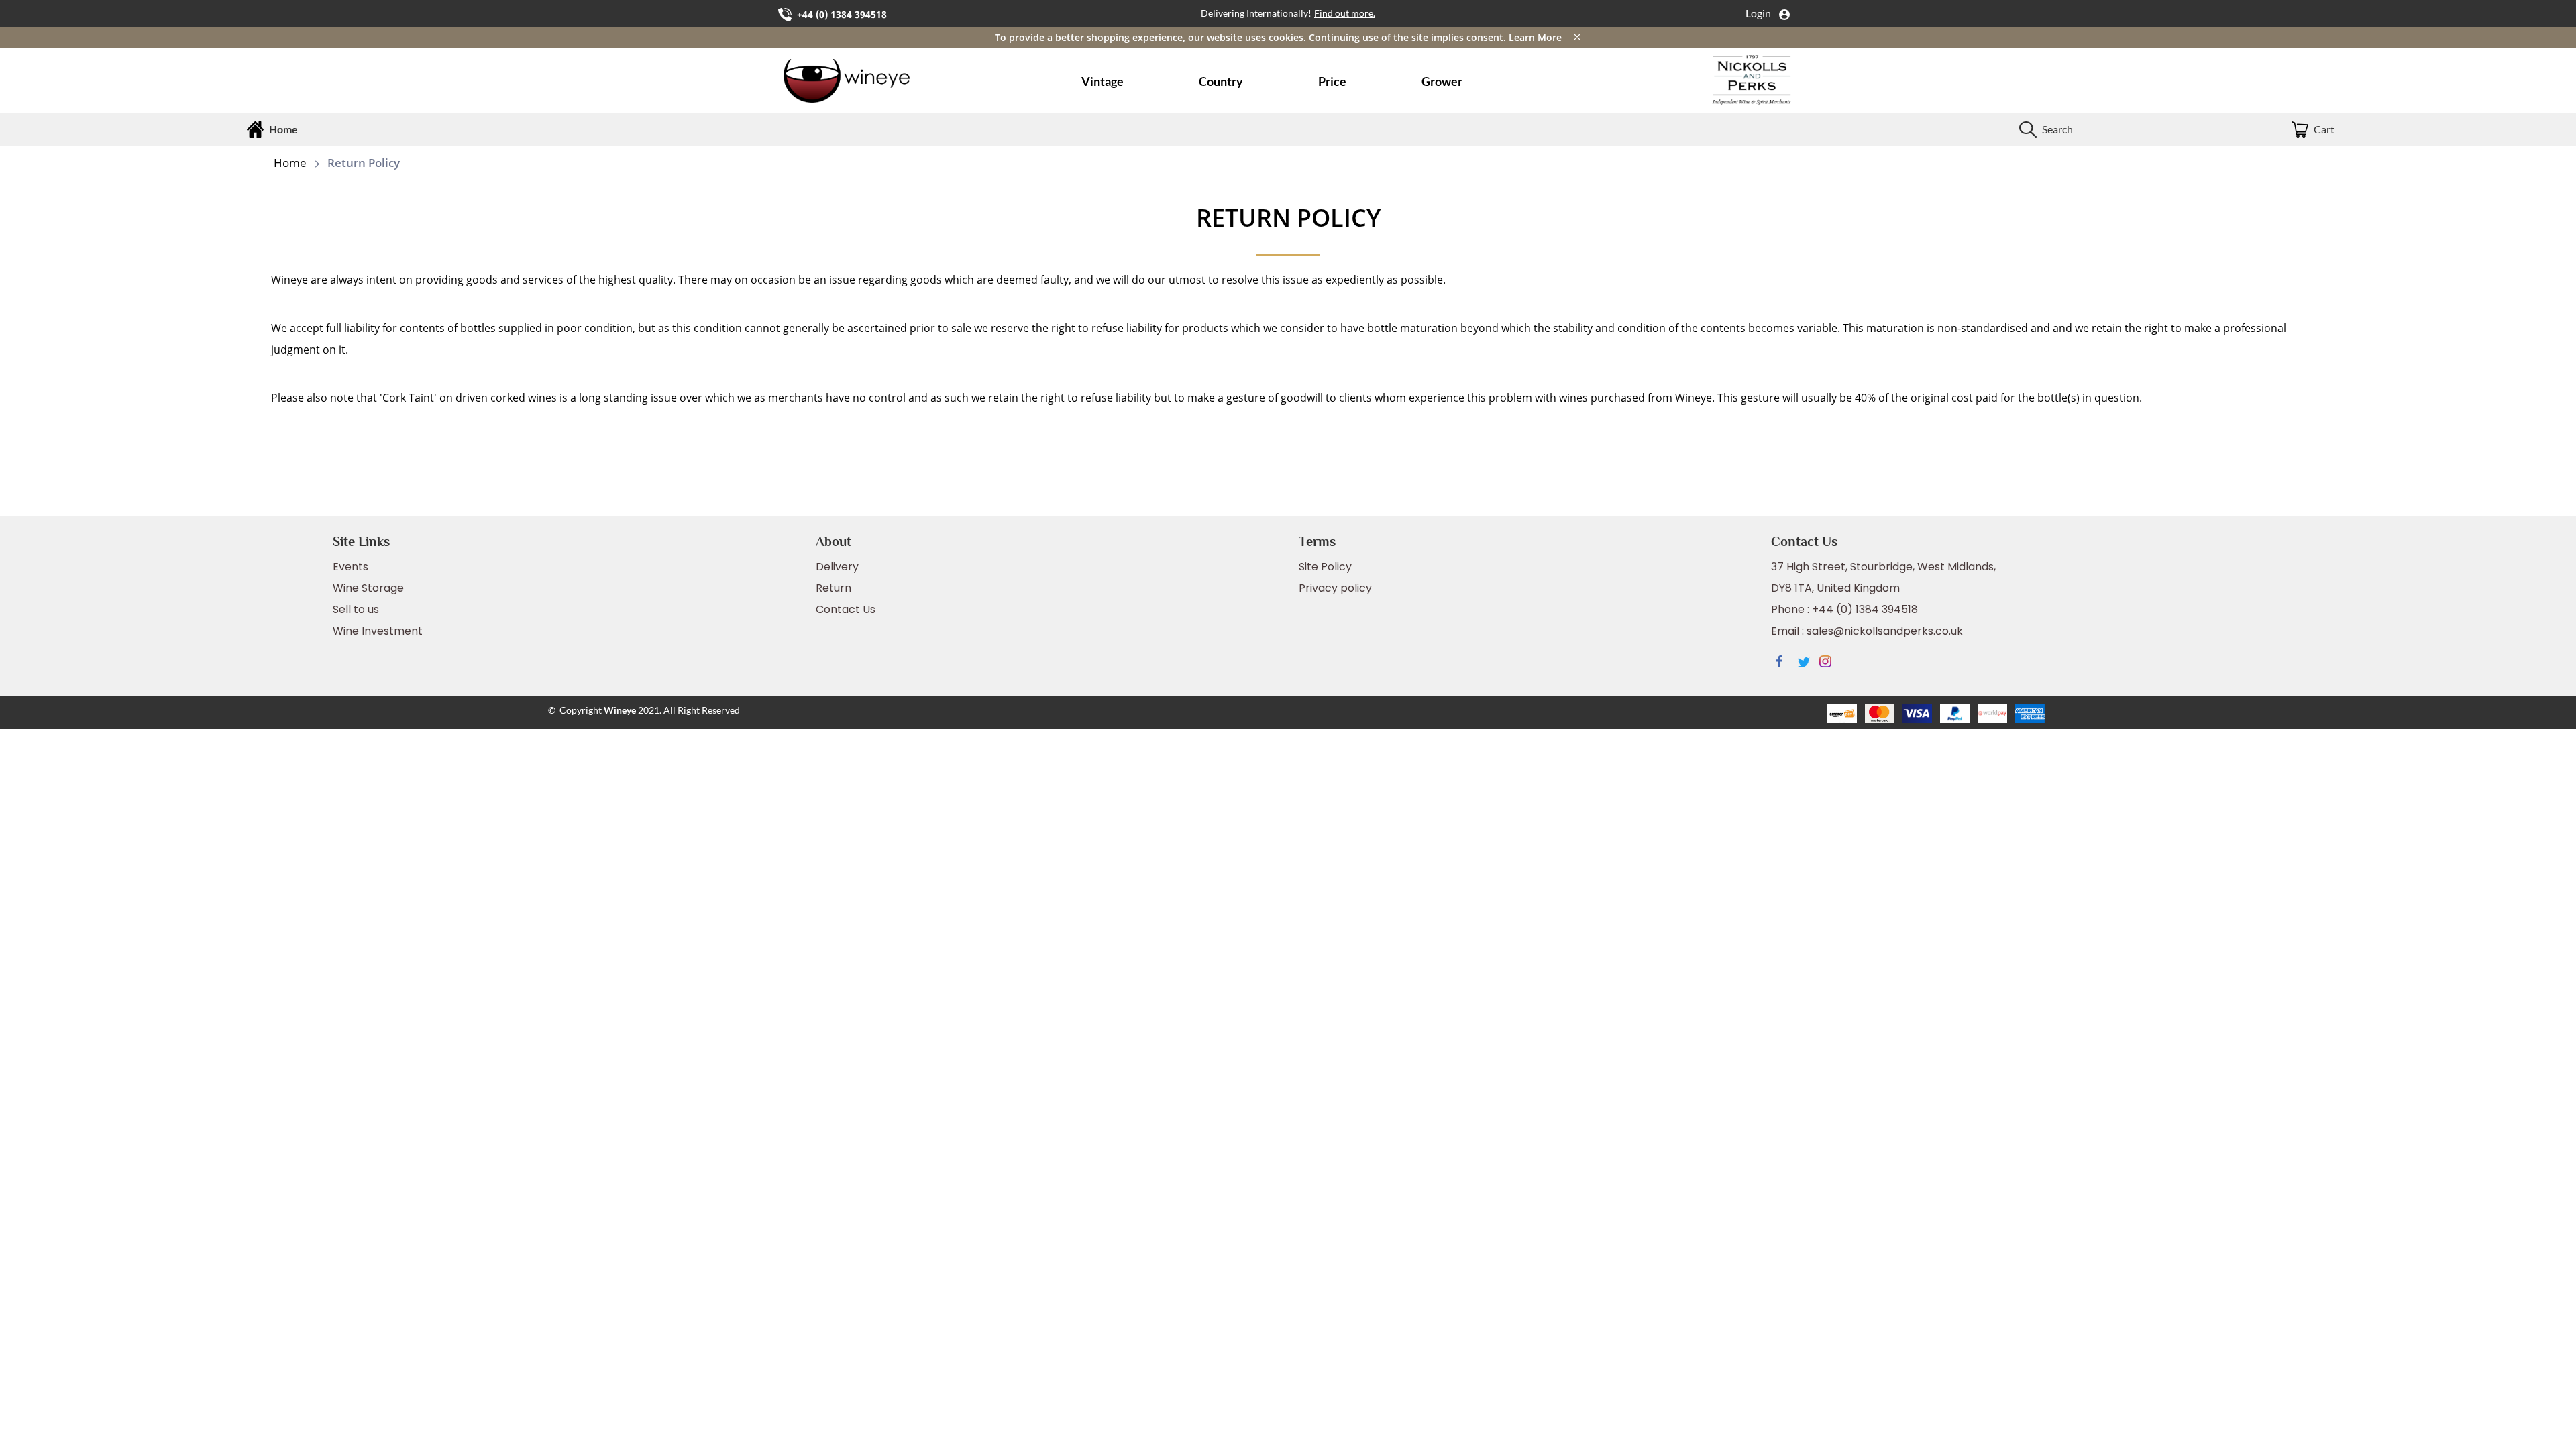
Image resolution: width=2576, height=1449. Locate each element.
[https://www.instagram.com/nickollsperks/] (1830, 663)
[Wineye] (868, 81)
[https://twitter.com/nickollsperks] (1809, 663)
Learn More (1535, 37)
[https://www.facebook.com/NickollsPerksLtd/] (1787, 663)
